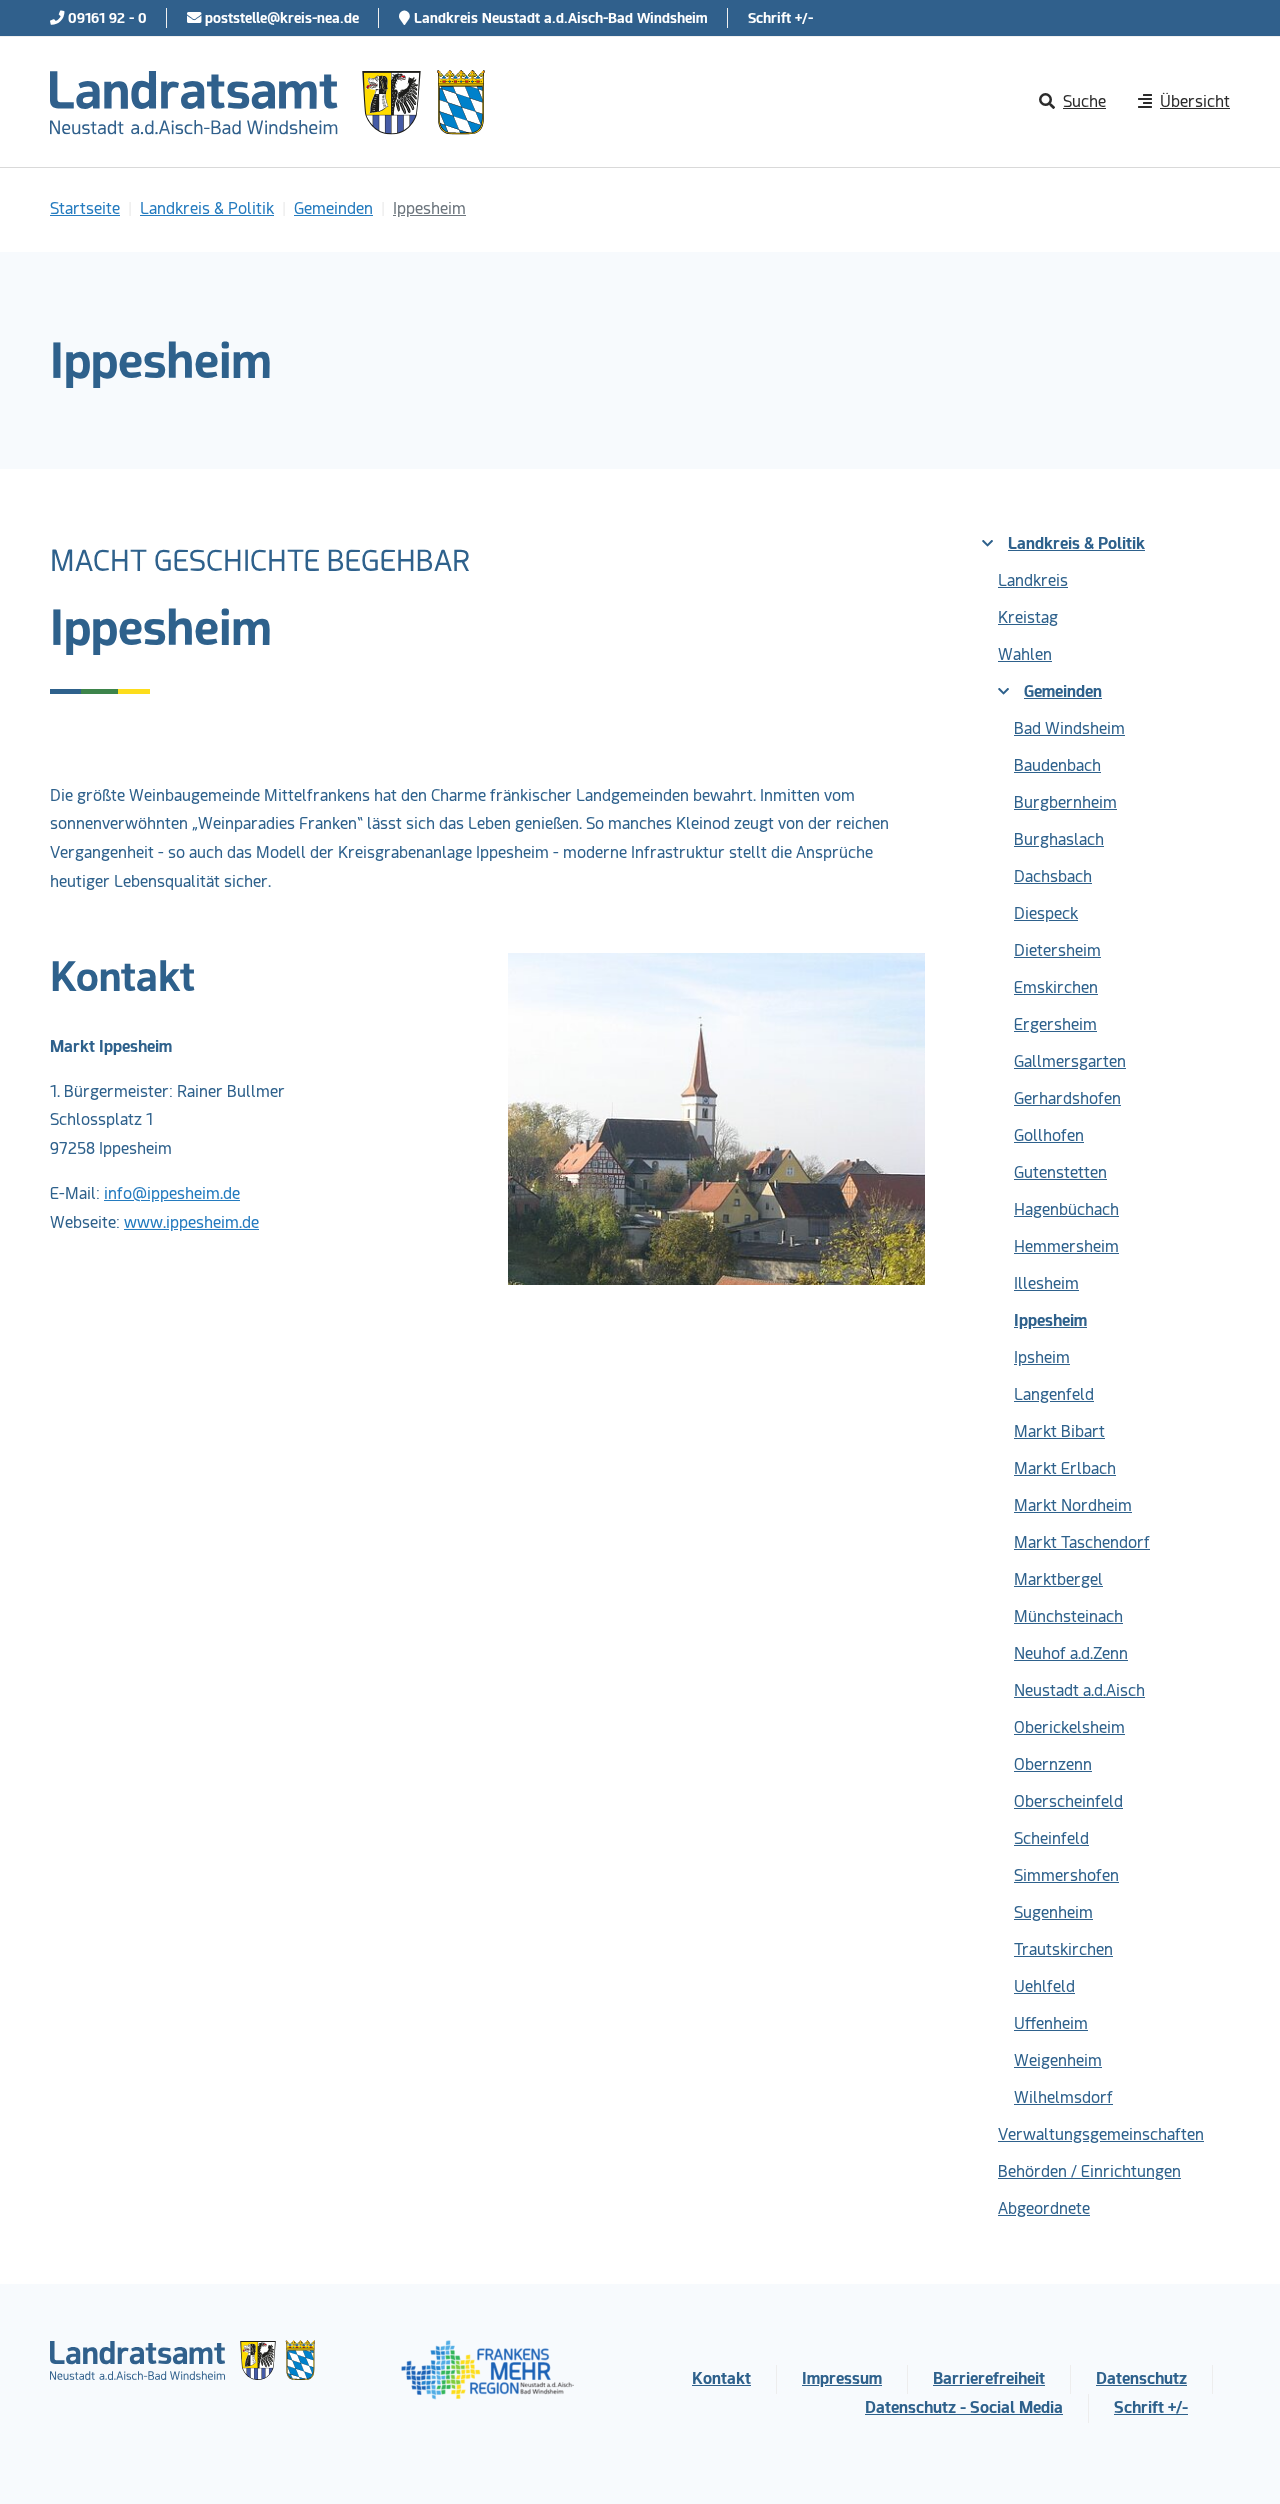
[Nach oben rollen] (1236, 2460)
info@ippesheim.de (172, 1193)
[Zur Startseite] (267, 102)
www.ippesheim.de (191, 1222)
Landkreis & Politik (1076, 543)
